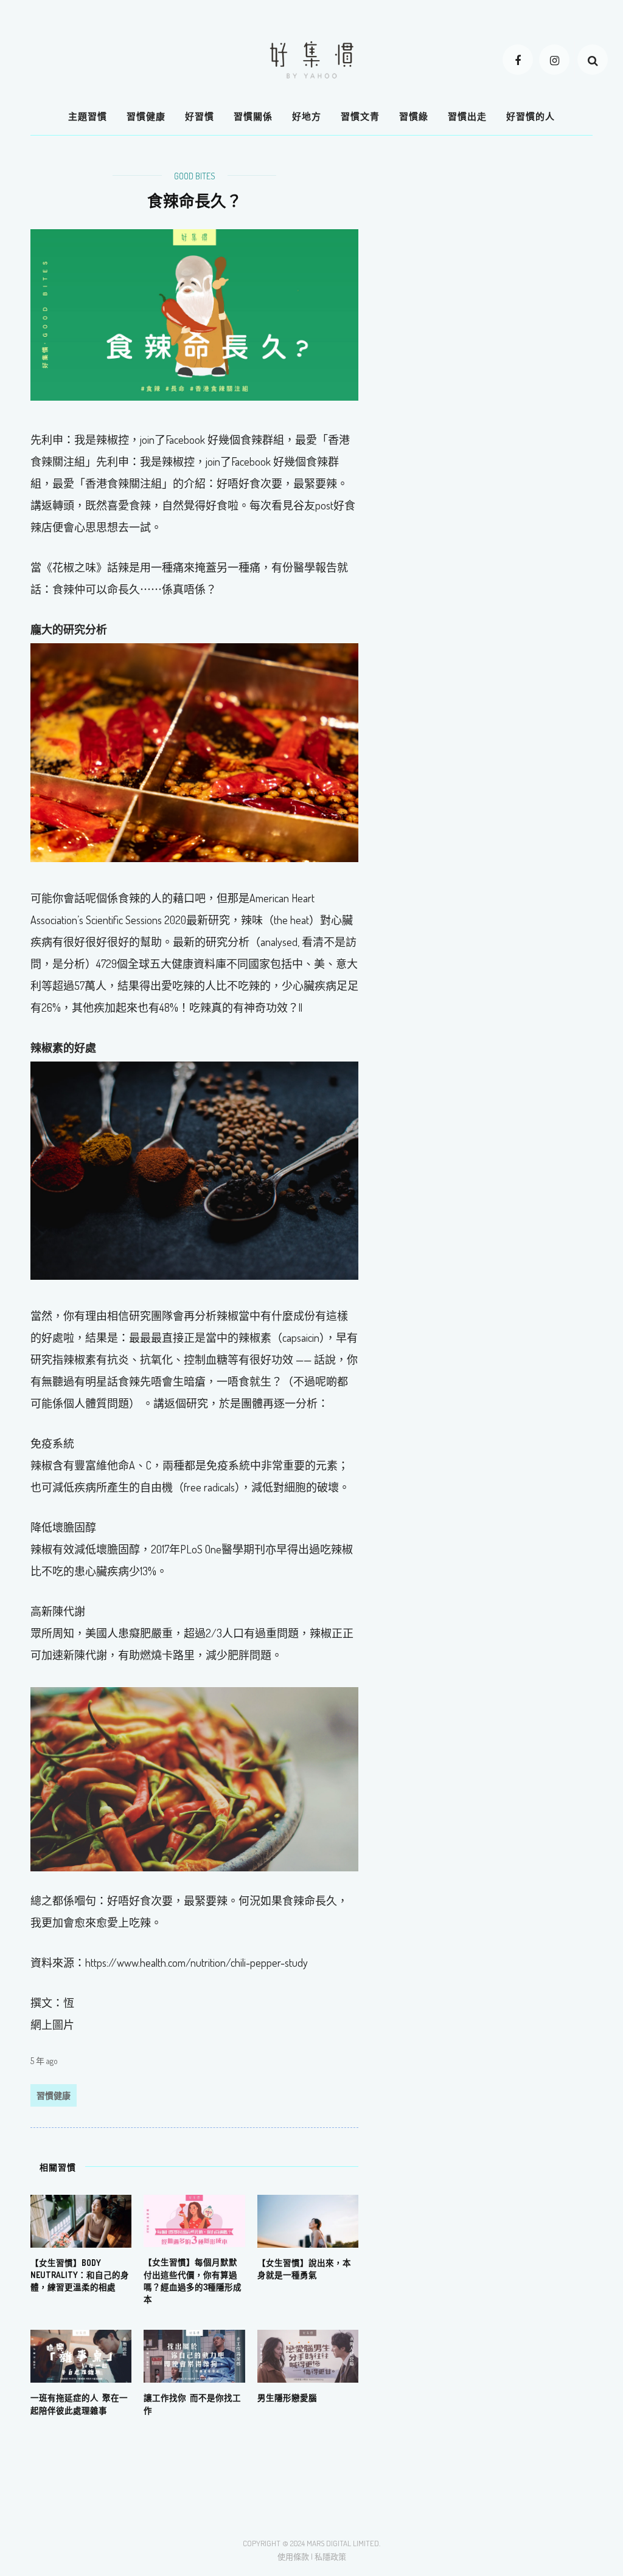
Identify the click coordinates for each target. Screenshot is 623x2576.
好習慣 (200, 116)
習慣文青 (360, 116)
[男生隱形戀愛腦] (308, 2355)
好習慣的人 (531, 116)
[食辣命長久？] (194, 314)
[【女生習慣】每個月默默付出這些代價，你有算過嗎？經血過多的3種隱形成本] (194, 2220)
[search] (593, 60)
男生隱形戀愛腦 (287, 2398)
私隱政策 (330, 2557)
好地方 (307, 116)
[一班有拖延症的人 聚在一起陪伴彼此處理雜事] (81, 2355)
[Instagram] (554, 60)
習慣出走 (467, 116)
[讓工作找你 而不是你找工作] (194, 2355)
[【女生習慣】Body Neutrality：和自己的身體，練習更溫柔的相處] (81, 2220)
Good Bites (195, 176)
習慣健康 (146, 116)
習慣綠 (414, 116)
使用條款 (293, 2557)
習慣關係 (253, 116)
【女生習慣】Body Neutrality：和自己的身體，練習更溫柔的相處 (80, 2275)
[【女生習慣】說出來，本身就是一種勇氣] (308, 2220)
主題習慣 (88, 116)
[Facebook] (518, 60)
